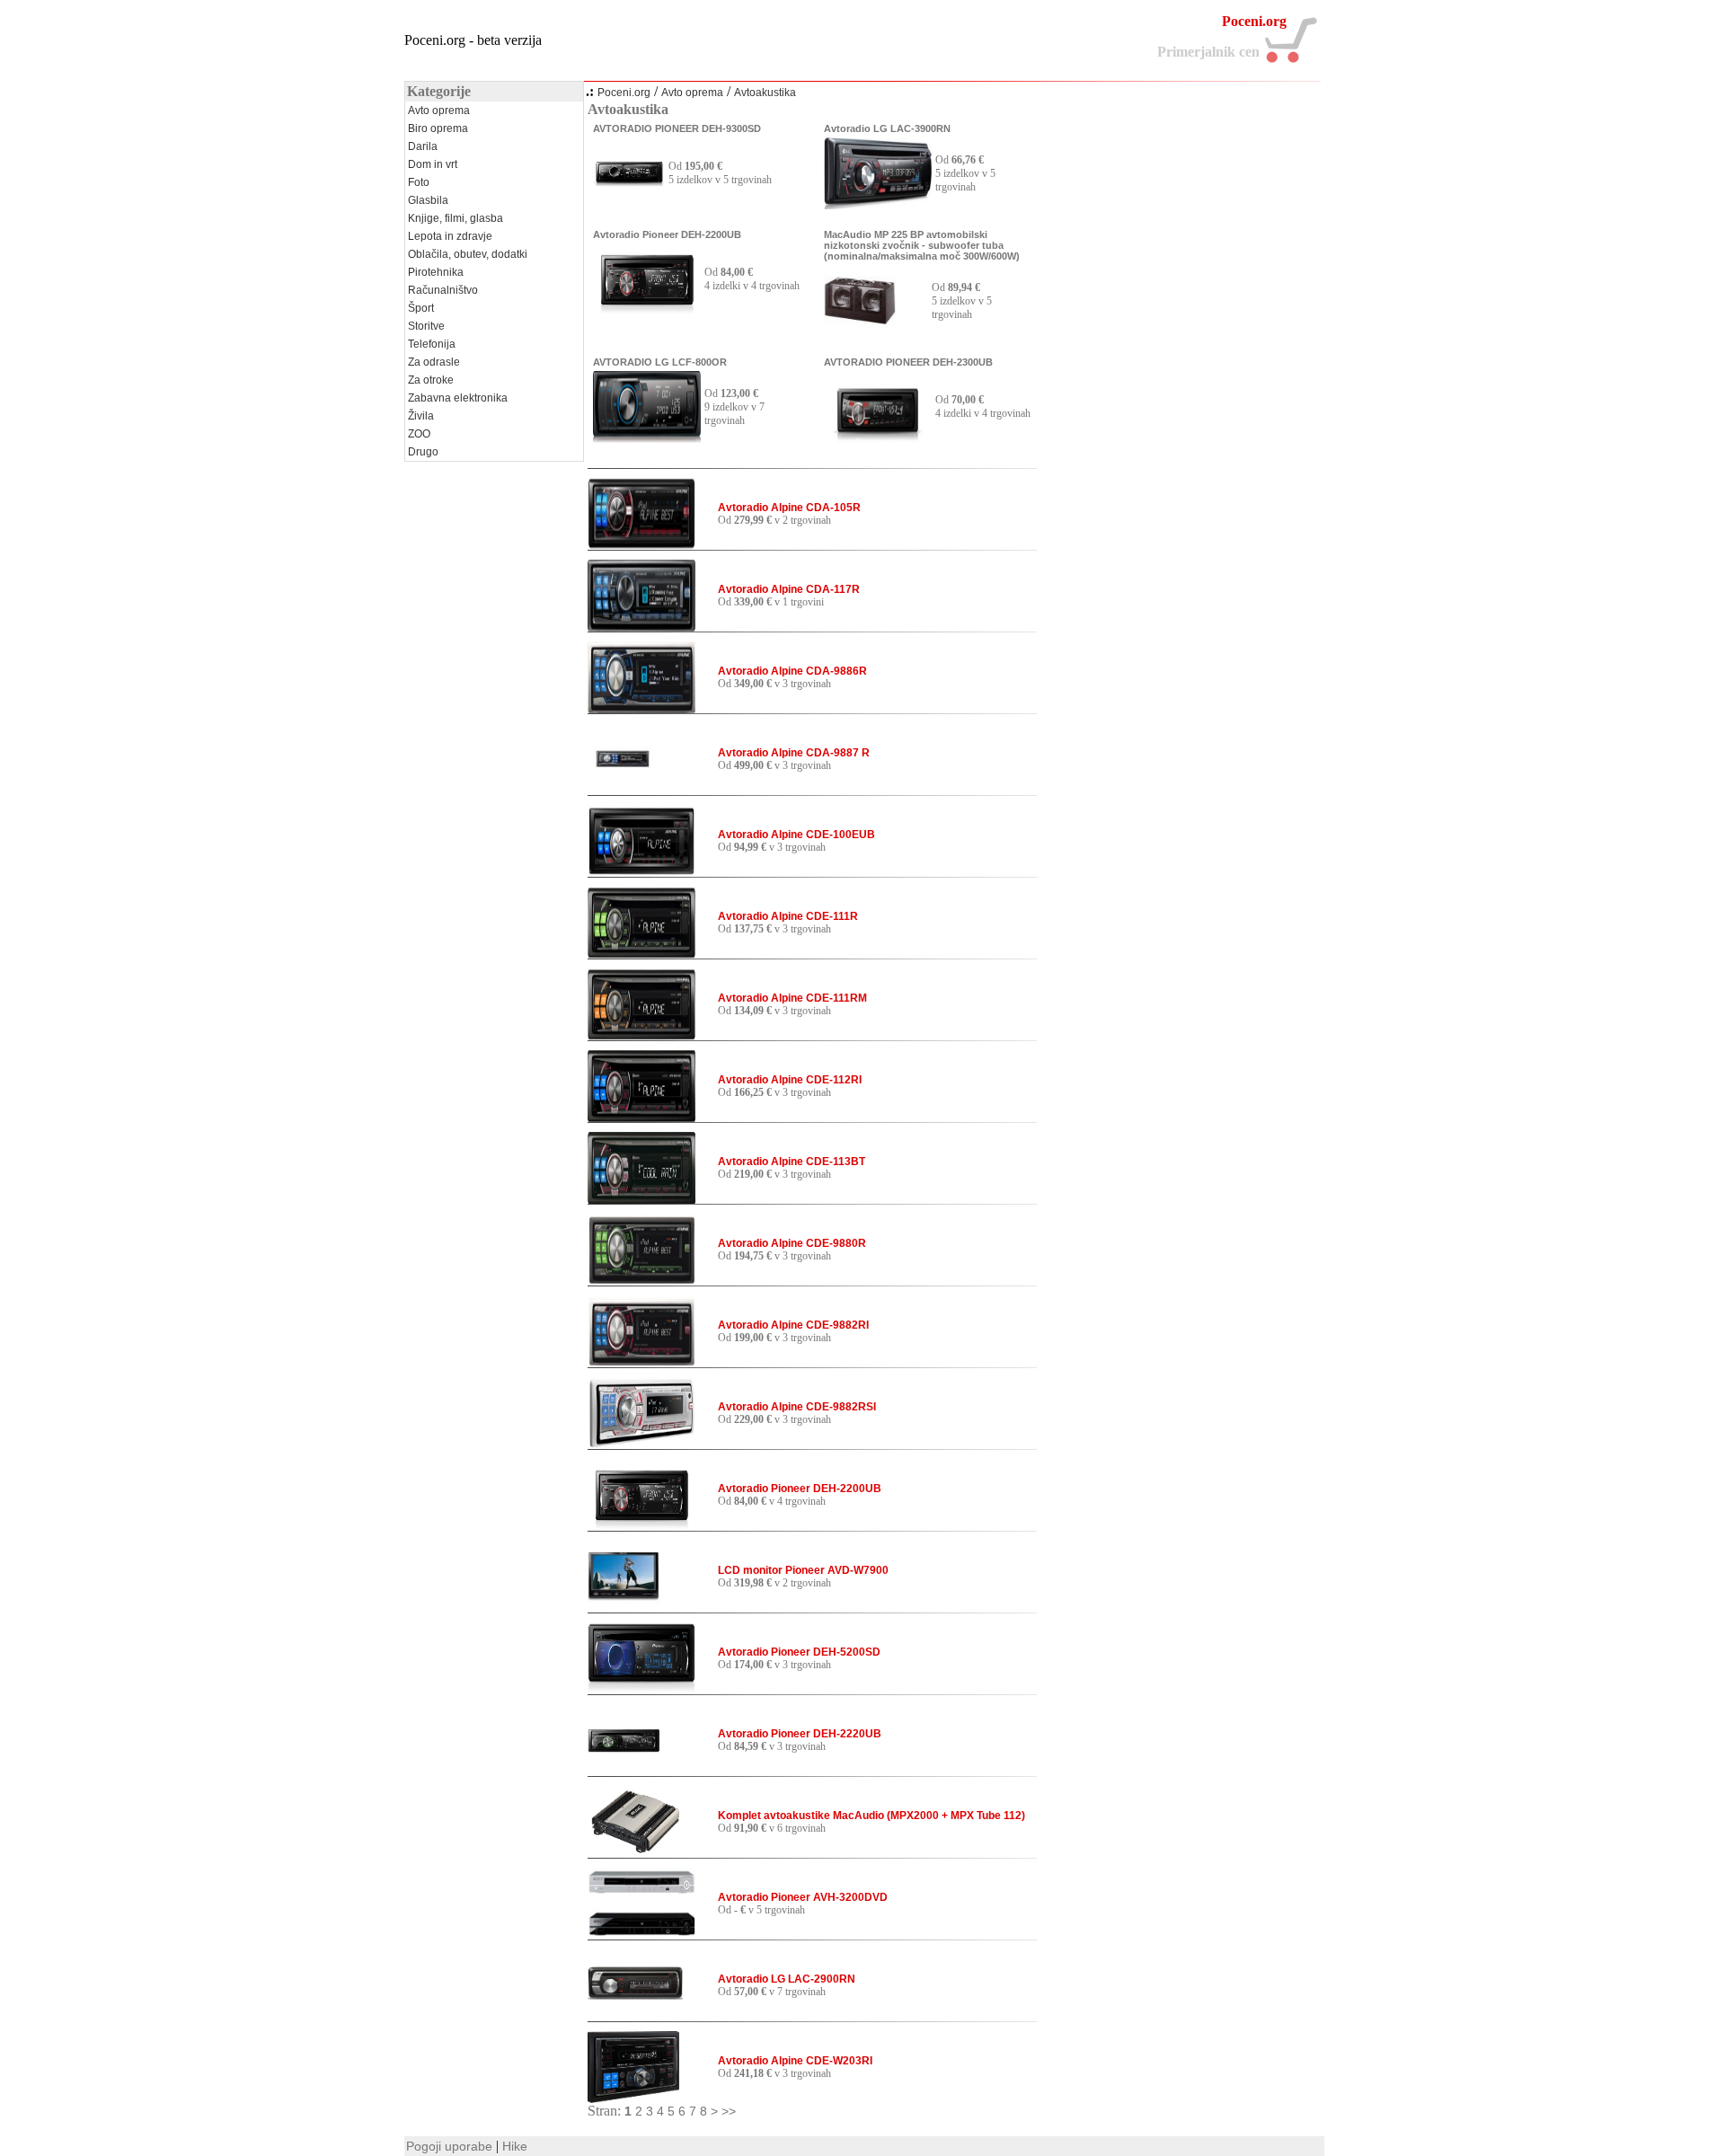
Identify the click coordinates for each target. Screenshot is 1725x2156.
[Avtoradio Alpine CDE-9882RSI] (641, 1445)
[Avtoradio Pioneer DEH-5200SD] (641, 1690)
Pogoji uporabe (449, 2146)
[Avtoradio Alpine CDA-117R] (641, 627)
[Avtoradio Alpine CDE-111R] (641, 954)
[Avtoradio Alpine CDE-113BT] (641, 1199)
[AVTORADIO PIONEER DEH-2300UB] (878, 438)
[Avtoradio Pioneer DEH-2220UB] (624, 1772)
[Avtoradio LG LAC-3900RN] (878, 205)
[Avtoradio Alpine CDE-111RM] (641, 1036)
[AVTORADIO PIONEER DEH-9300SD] (629, 205)
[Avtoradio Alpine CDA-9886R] (641, 709)
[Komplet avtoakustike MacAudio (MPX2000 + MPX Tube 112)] (635, 1853)
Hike (515, 2146)
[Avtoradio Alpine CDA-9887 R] (624, 791)
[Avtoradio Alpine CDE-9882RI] (641, 1363)
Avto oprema (692, 93)
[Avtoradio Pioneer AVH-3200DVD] (641, 1935)
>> (729, 2111)
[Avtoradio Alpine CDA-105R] (641, 545)
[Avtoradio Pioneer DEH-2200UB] (647, 311)
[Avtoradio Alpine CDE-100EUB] (641, 872)
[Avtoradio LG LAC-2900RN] (635, 2017)
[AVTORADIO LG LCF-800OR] (647, 438)
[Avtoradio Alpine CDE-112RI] (641, 1118)
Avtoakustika (765, 93)
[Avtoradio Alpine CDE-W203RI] (633, 2099)
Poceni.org (624, 93)
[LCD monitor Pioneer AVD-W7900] (624, 1608)
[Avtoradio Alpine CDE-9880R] (641, 1281)
